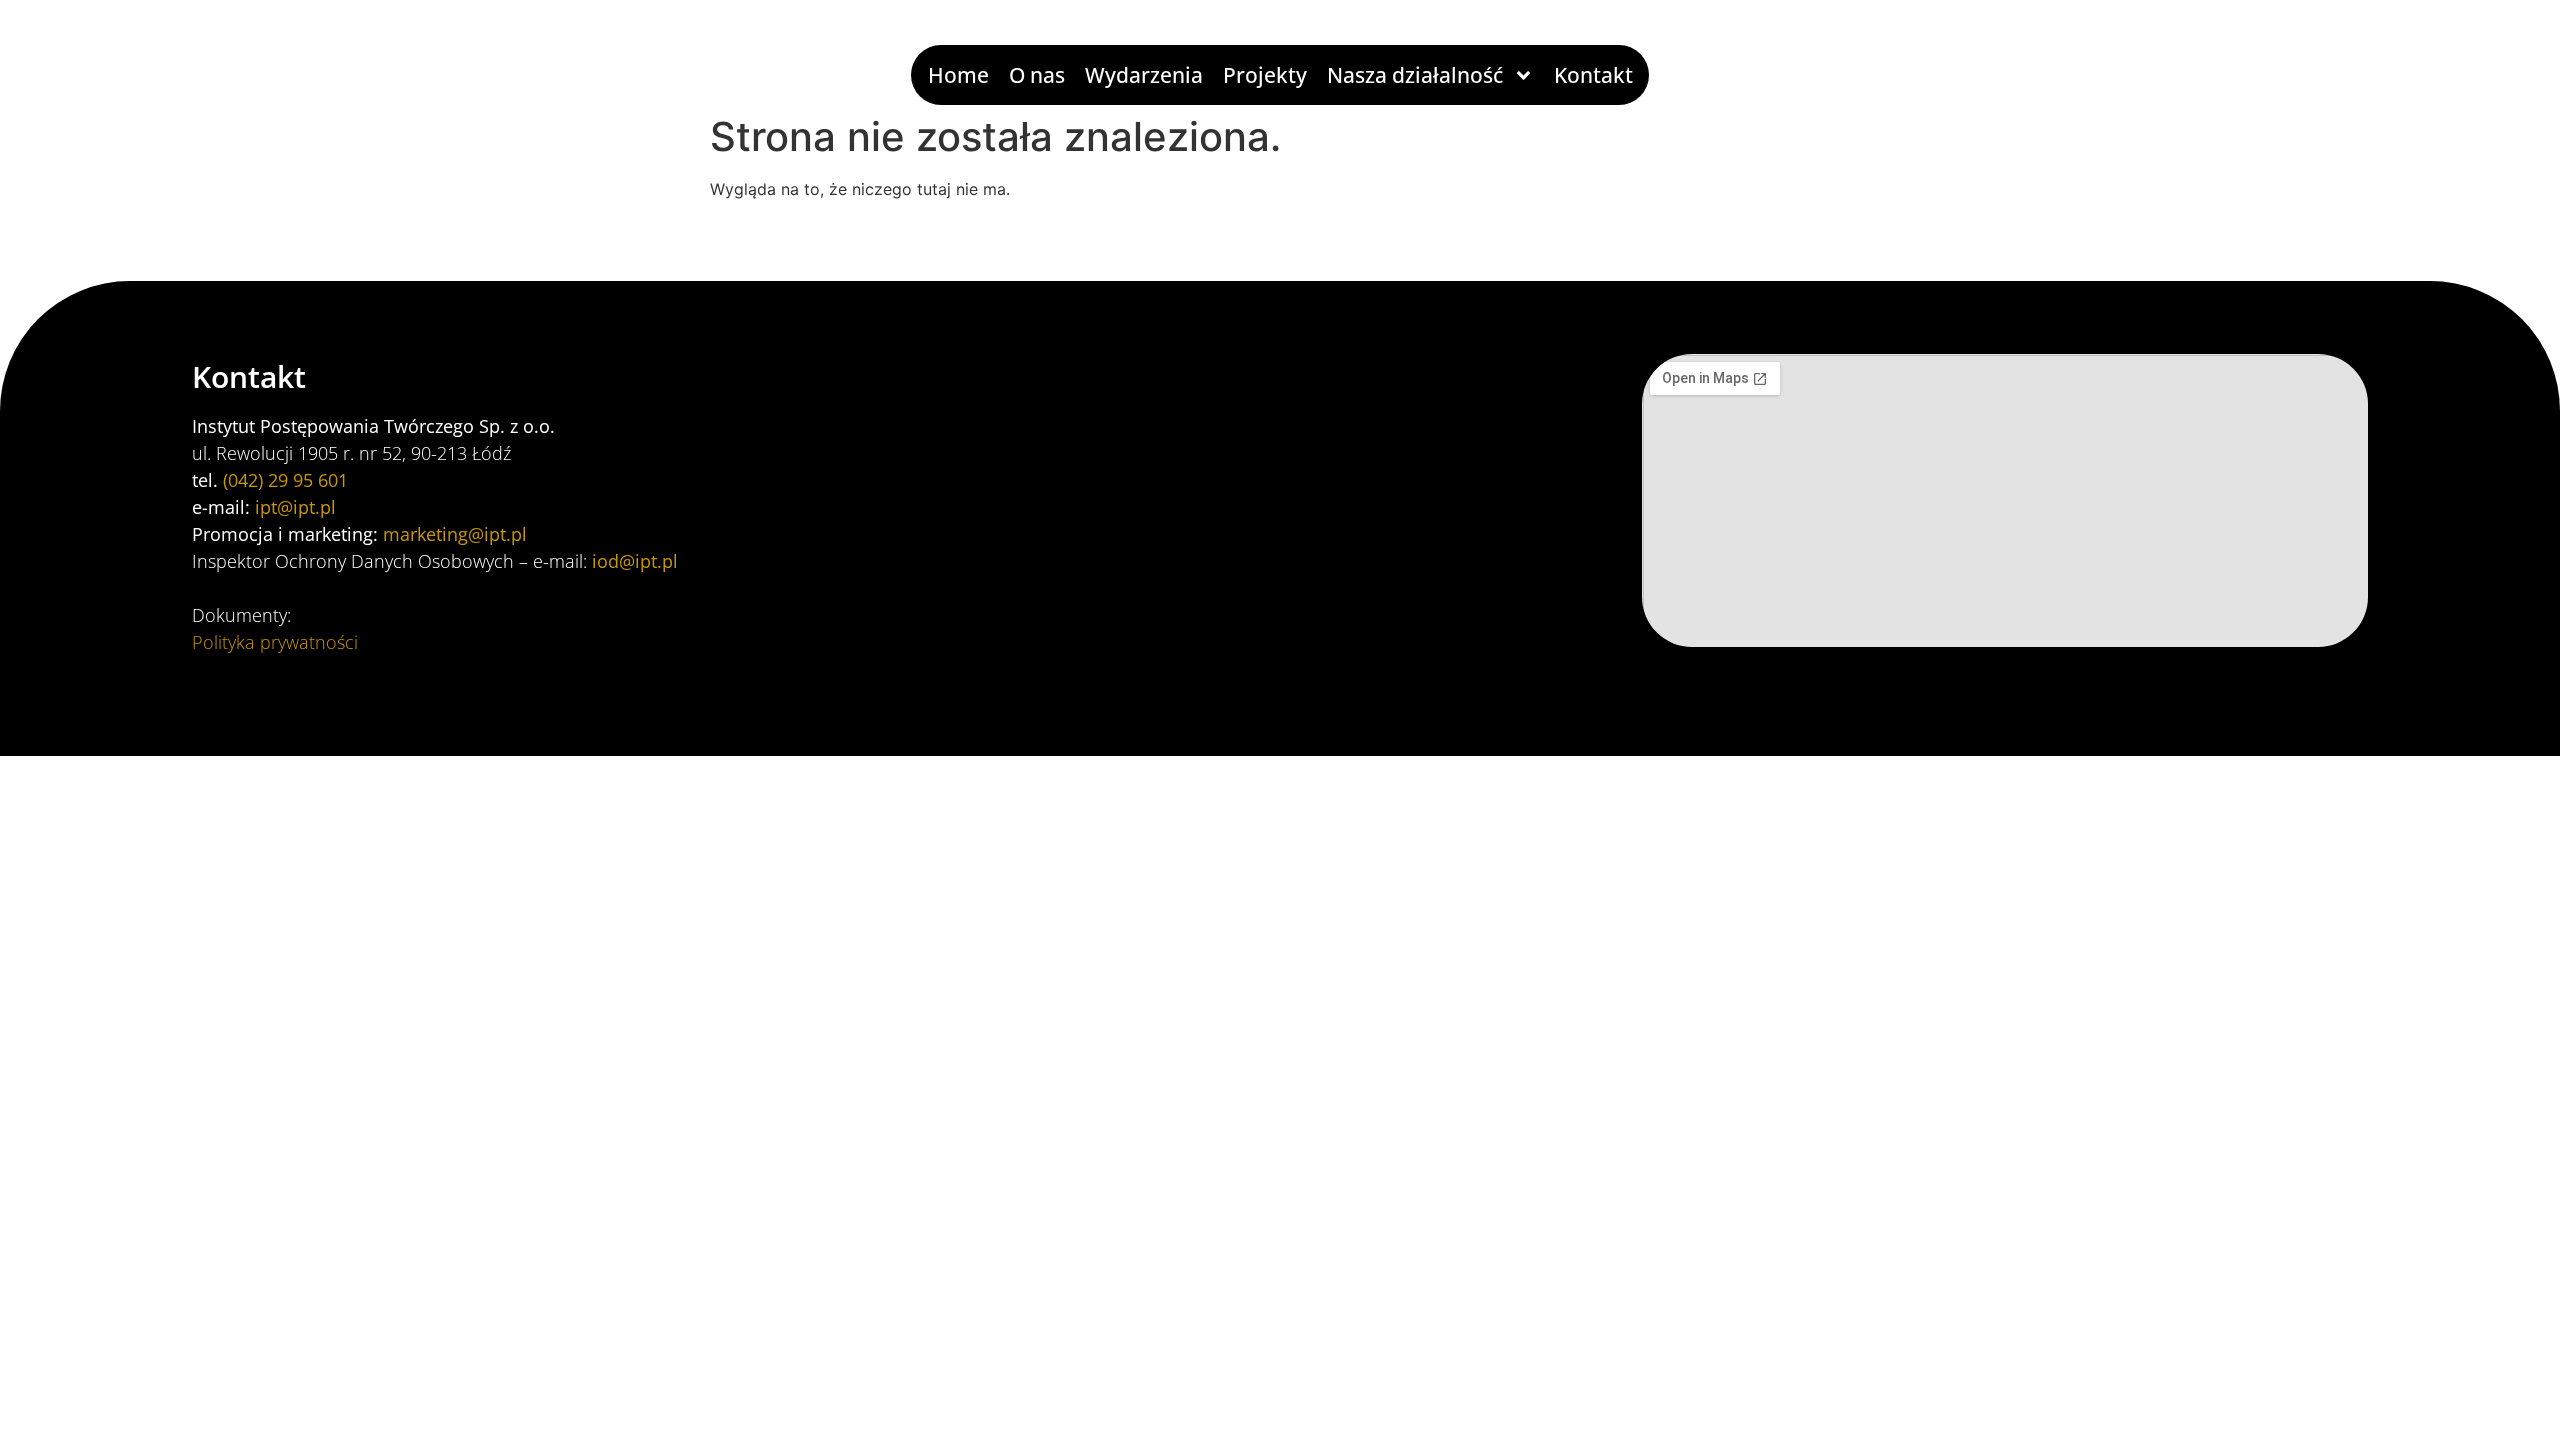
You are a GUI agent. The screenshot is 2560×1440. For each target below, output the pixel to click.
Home (958, 75)
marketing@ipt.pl (455, 534)
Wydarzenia (1144, 75)
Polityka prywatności (275, 642)
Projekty (1265, 75)
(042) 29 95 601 (285, 480)
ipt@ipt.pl (295, 507)
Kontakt (1593, 75)
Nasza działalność (1415, 75)
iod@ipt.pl (635, 561)
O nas (1037, 75)
